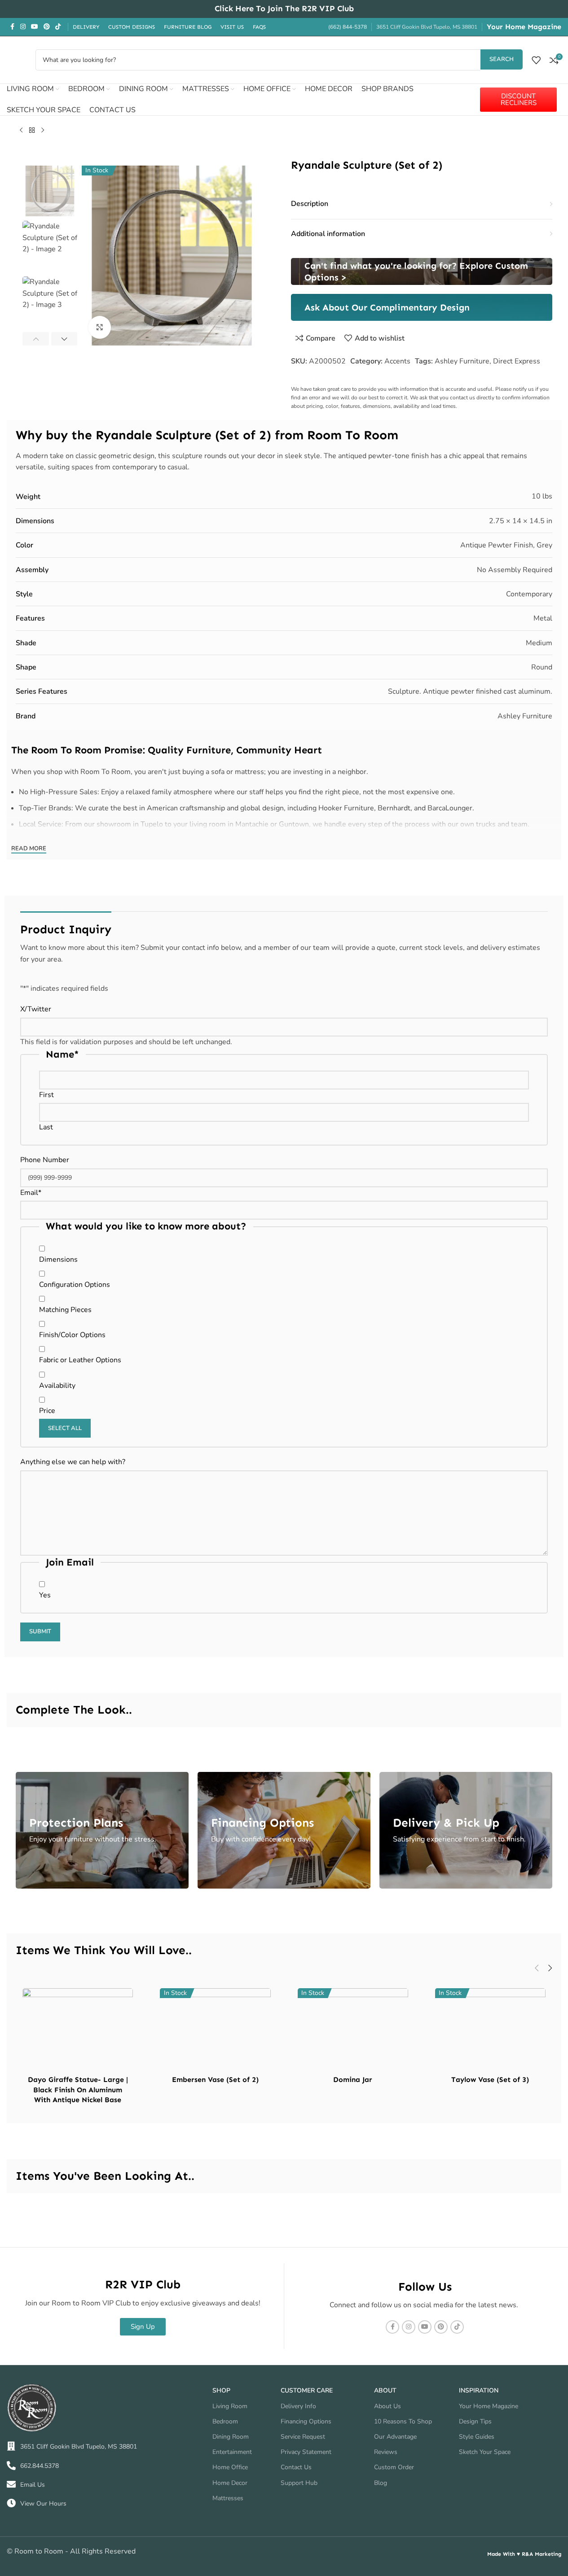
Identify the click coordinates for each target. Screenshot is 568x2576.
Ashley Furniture (462, 361)
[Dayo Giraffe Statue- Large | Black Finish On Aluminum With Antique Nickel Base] (78, 2030)
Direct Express (517, 361)
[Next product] (43, 131)
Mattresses (228, 2498)
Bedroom (225, 2421)
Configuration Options (75, 1285)
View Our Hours (43, 2504)
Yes (45, 1595)
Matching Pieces (65, 1310)
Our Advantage (395, 2437)
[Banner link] (422, 271)
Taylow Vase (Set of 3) (490, 2080)
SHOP (221, 2390)
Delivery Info (298, 2406)
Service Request (303, 2437)
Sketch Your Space (485, 2452)
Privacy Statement (306, 2452)
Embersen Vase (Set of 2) (215, 2080)
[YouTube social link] (35, 27)
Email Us (33, 2485)
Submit (40, 1631)
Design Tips (475, 2421)
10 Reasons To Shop (403, 2421)
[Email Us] (11, 2484)
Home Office (230, 2467)
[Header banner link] (284, 9)
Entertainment (232, 2452)
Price (47, 1411)
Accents (397, 361)
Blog (381, 2483)
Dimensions (58, 1260)
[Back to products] (32, 131)
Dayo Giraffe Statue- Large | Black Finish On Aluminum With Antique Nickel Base (78, 2090)
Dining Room (231, 2437)
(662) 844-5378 (348, 27)
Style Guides (477, 2437)
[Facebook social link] (12, 27)
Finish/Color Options (72, 1335)
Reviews (386, 2452)
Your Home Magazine (524, 27)
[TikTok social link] (58, 27)
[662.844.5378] (11, 2466)
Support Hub (299, 2483)
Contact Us (296, 2467)
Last (46, 1127)
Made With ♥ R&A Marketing (524, 2554)
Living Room (230, 2406)
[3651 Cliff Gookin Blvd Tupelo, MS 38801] (11, 2446)
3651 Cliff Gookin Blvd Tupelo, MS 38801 (79, 2447)
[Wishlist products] (536, 60)
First (46, 1095)
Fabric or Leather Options (80, 1360)
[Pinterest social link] (47, 27)
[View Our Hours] (11, 2503)
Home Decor (230, 2483)
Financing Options (306, 2421)
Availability (57, 1386)
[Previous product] (21, 131)
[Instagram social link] (23, 27)
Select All (65, 1428)
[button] (36, 339)
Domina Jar (353, 2080)
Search (502, 59)
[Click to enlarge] (100, 327)
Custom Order (394, 2467)
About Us (387, 2406)
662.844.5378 (40, 2466)
